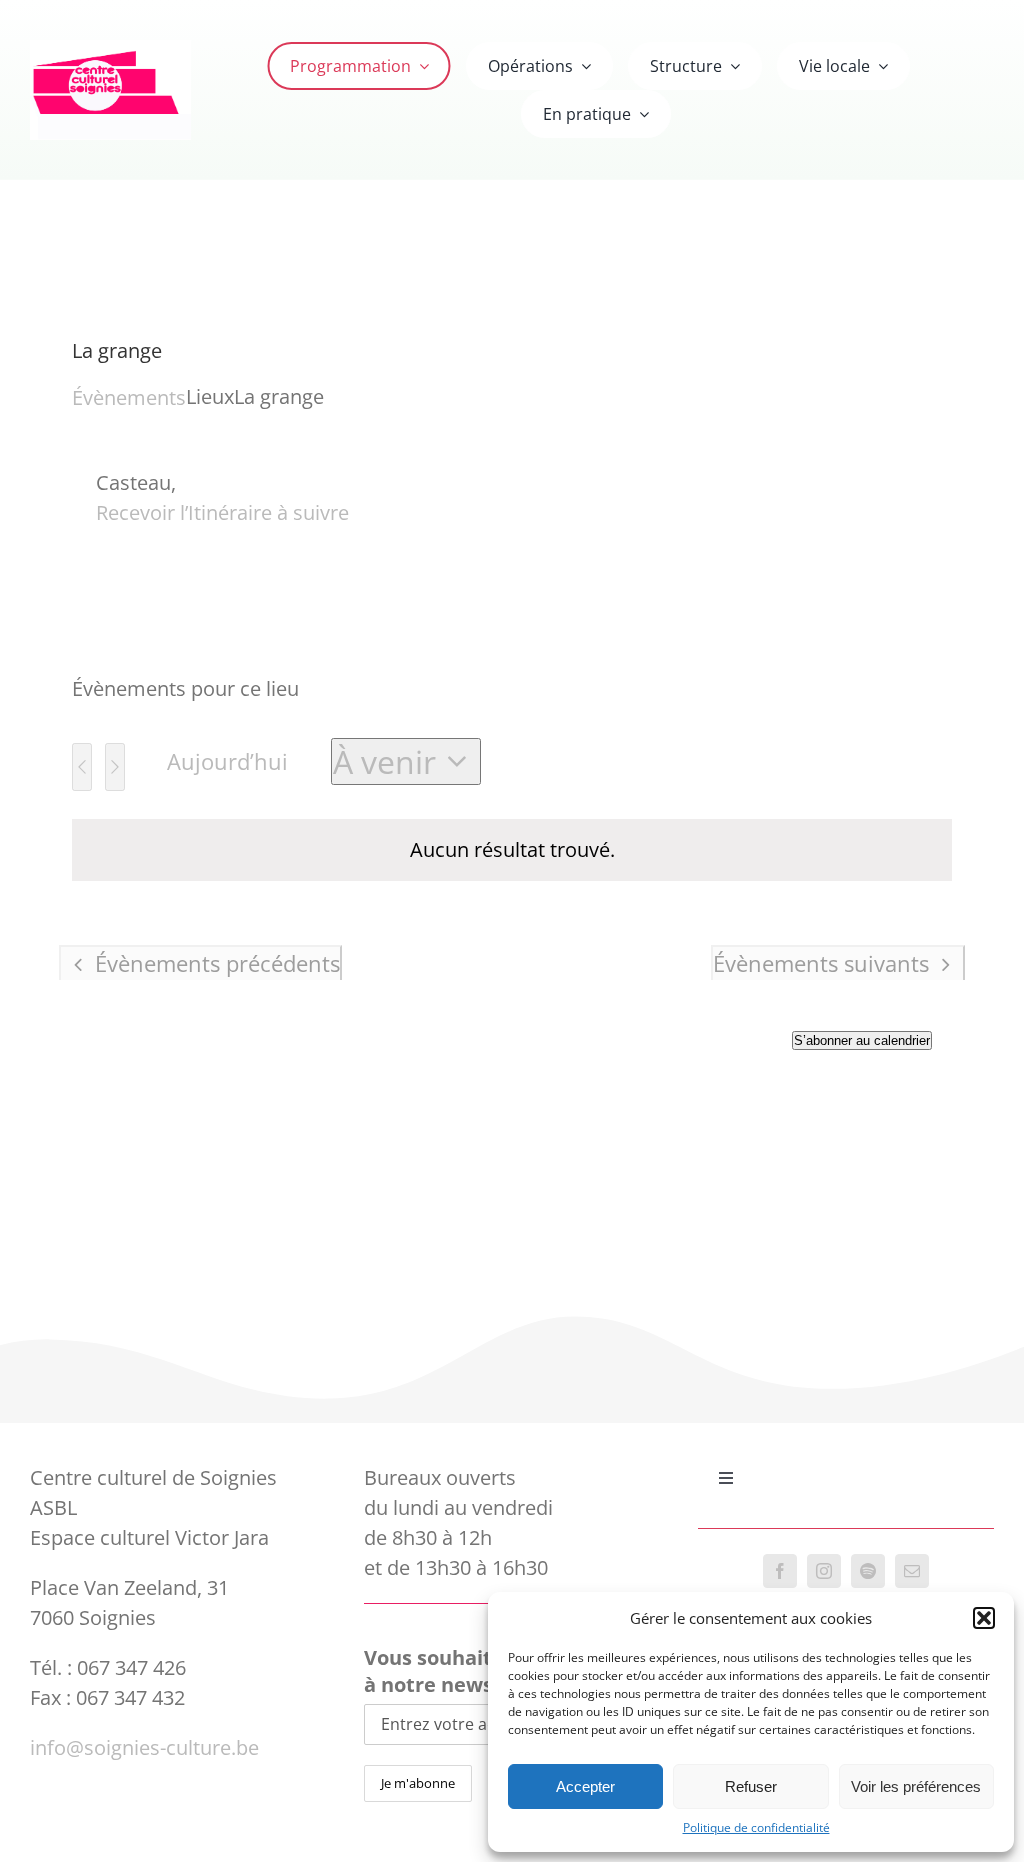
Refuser (751, 1786)
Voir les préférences (916, 1786)
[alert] (512, 850)
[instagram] (824, 1571)
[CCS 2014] (110, 49)
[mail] (912, 1571)
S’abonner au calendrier (862, 1040)
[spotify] (868, 1571)
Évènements (129, 397)
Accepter (585, 1786)
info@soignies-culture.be (144, 1747)
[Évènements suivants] (115, 767)
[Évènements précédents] (82, 767)
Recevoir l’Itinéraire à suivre (222, 512)
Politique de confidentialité (756, 1827)
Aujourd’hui (227, 761)
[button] (984, 1618)
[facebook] (780, 1571)
